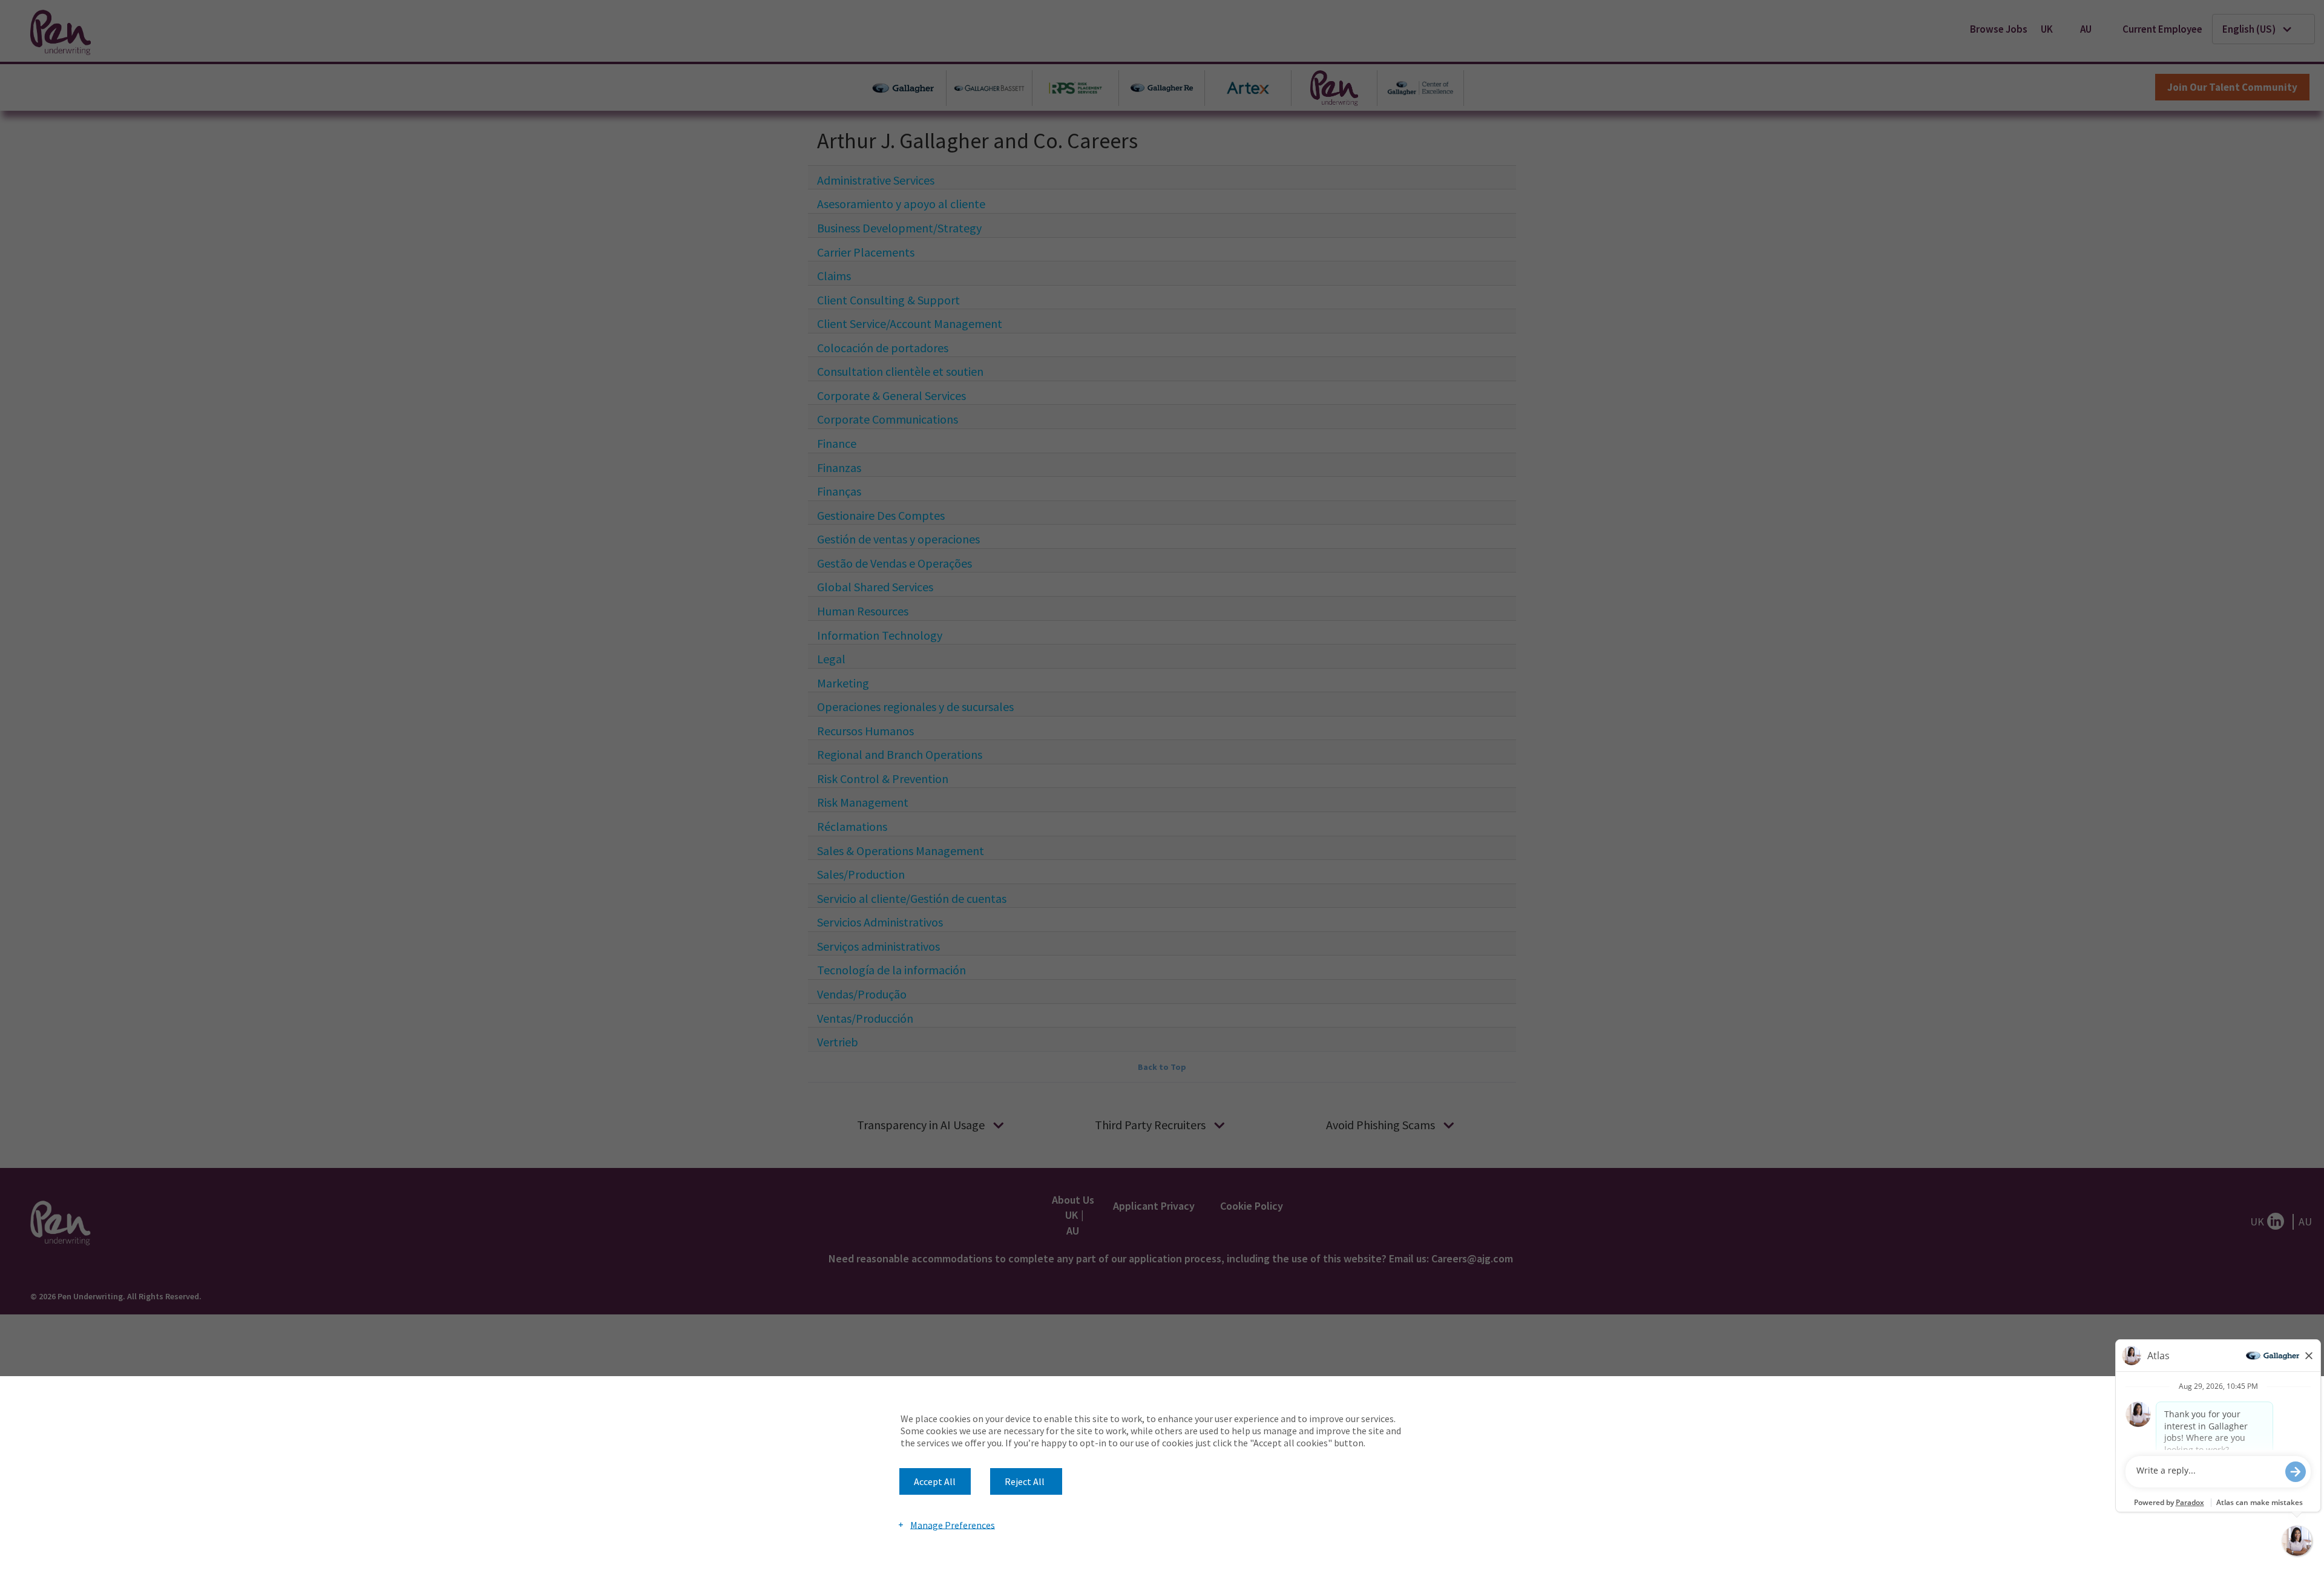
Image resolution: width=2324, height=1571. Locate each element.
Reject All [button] (1025, 1481)
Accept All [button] (935, 1481)
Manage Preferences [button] (953, 1524)
